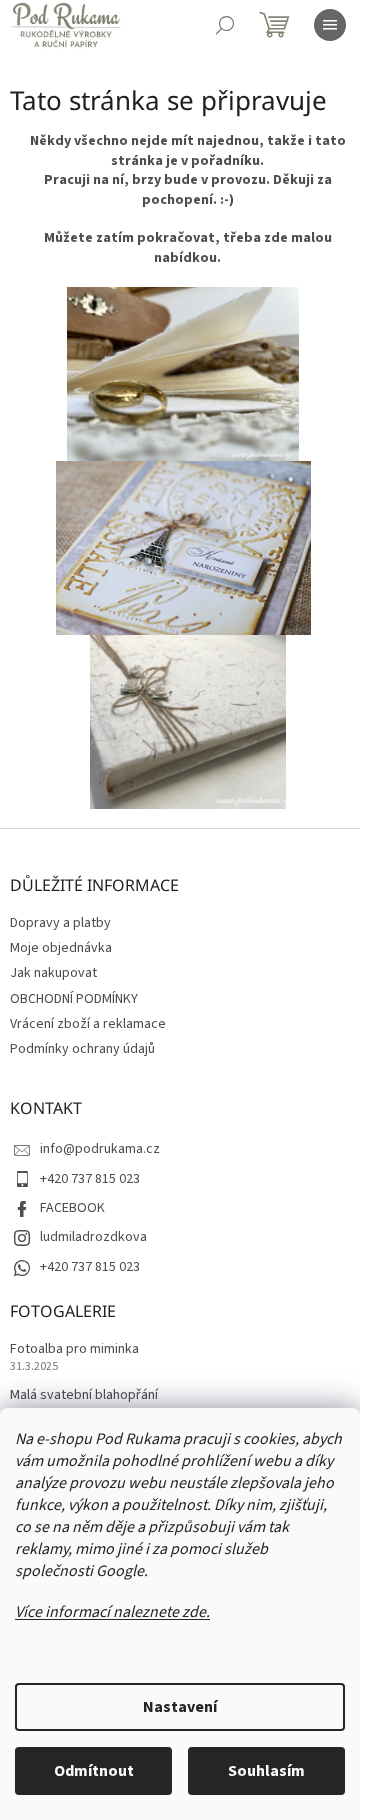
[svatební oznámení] (183, 374)
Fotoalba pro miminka (74, 1349)
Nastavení (180, 1707)
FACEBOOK (72, 1208)
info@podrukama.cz (100, 1149)
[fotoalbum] (188, 722)
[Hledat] (225, 25)
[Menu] (330, 25)
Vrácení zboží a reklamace (88, 1024)
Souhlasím (266, 1771)
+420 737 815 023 (90, 1179)
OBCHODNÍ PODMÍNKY (74, 999)
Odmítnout (94, 1771)
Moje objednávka (61, 948)
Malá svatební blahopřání (84, 1395)
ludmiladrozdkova (93, 1237)
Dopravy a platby (60, 923)
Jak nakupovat (53, 973)
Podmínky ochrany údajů (82, 1049)
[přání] (183, 548)
